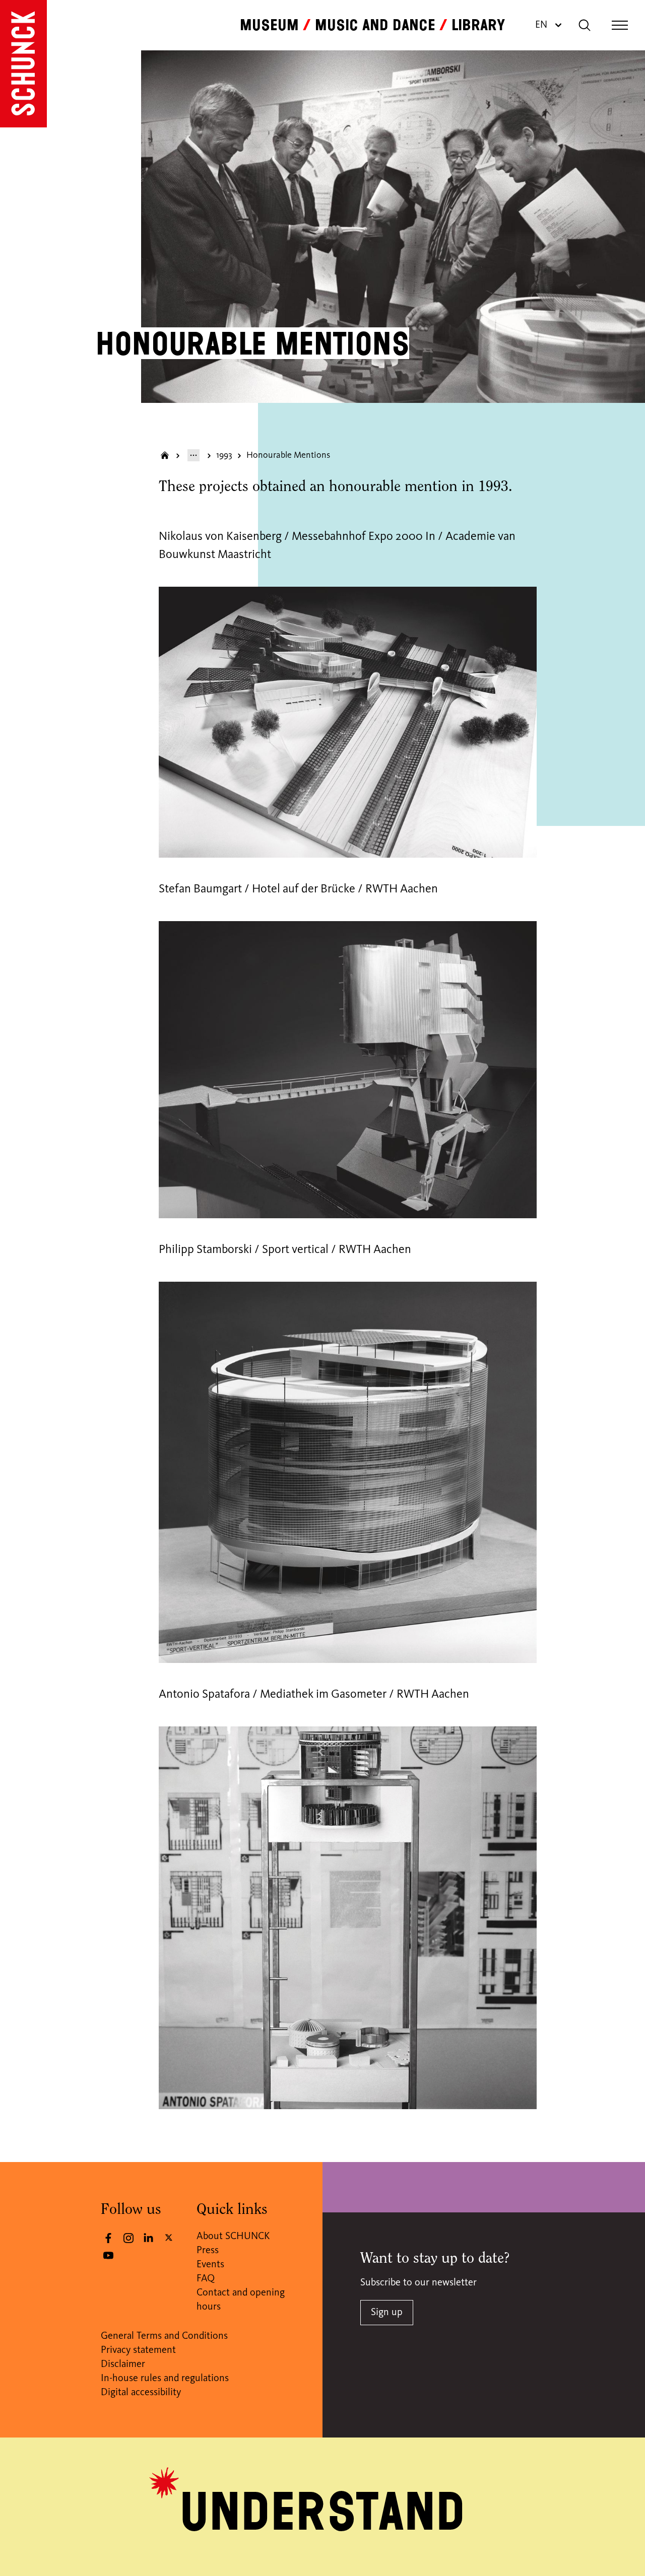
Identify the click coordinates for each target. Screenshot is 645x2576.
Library (478, 25)
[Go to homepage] (23, 64)
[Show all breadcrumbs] (193, 455)
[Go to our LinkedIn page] (149, 2238)
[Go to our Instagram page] (128, 2238)
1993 (224, 455)
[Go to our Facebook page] (108, 2238)
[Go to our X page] (169, 2237)
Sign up (387, 2313)
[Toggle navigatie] (620, 25)
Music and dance (375, 25)
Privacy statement (138, 2350)
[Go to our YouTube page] (108, 2255)
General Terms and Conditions (164, 2336)
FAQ (206, 2279)
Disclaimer (123, 2364)
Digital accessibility (141, 2393)
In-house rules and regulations (165, 2379)
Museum (269, 25)
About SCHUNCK (233, 2237)
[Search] (585, 25)
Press (208, 2251)
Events (210, 2265)
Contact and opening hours (241, 2300)
